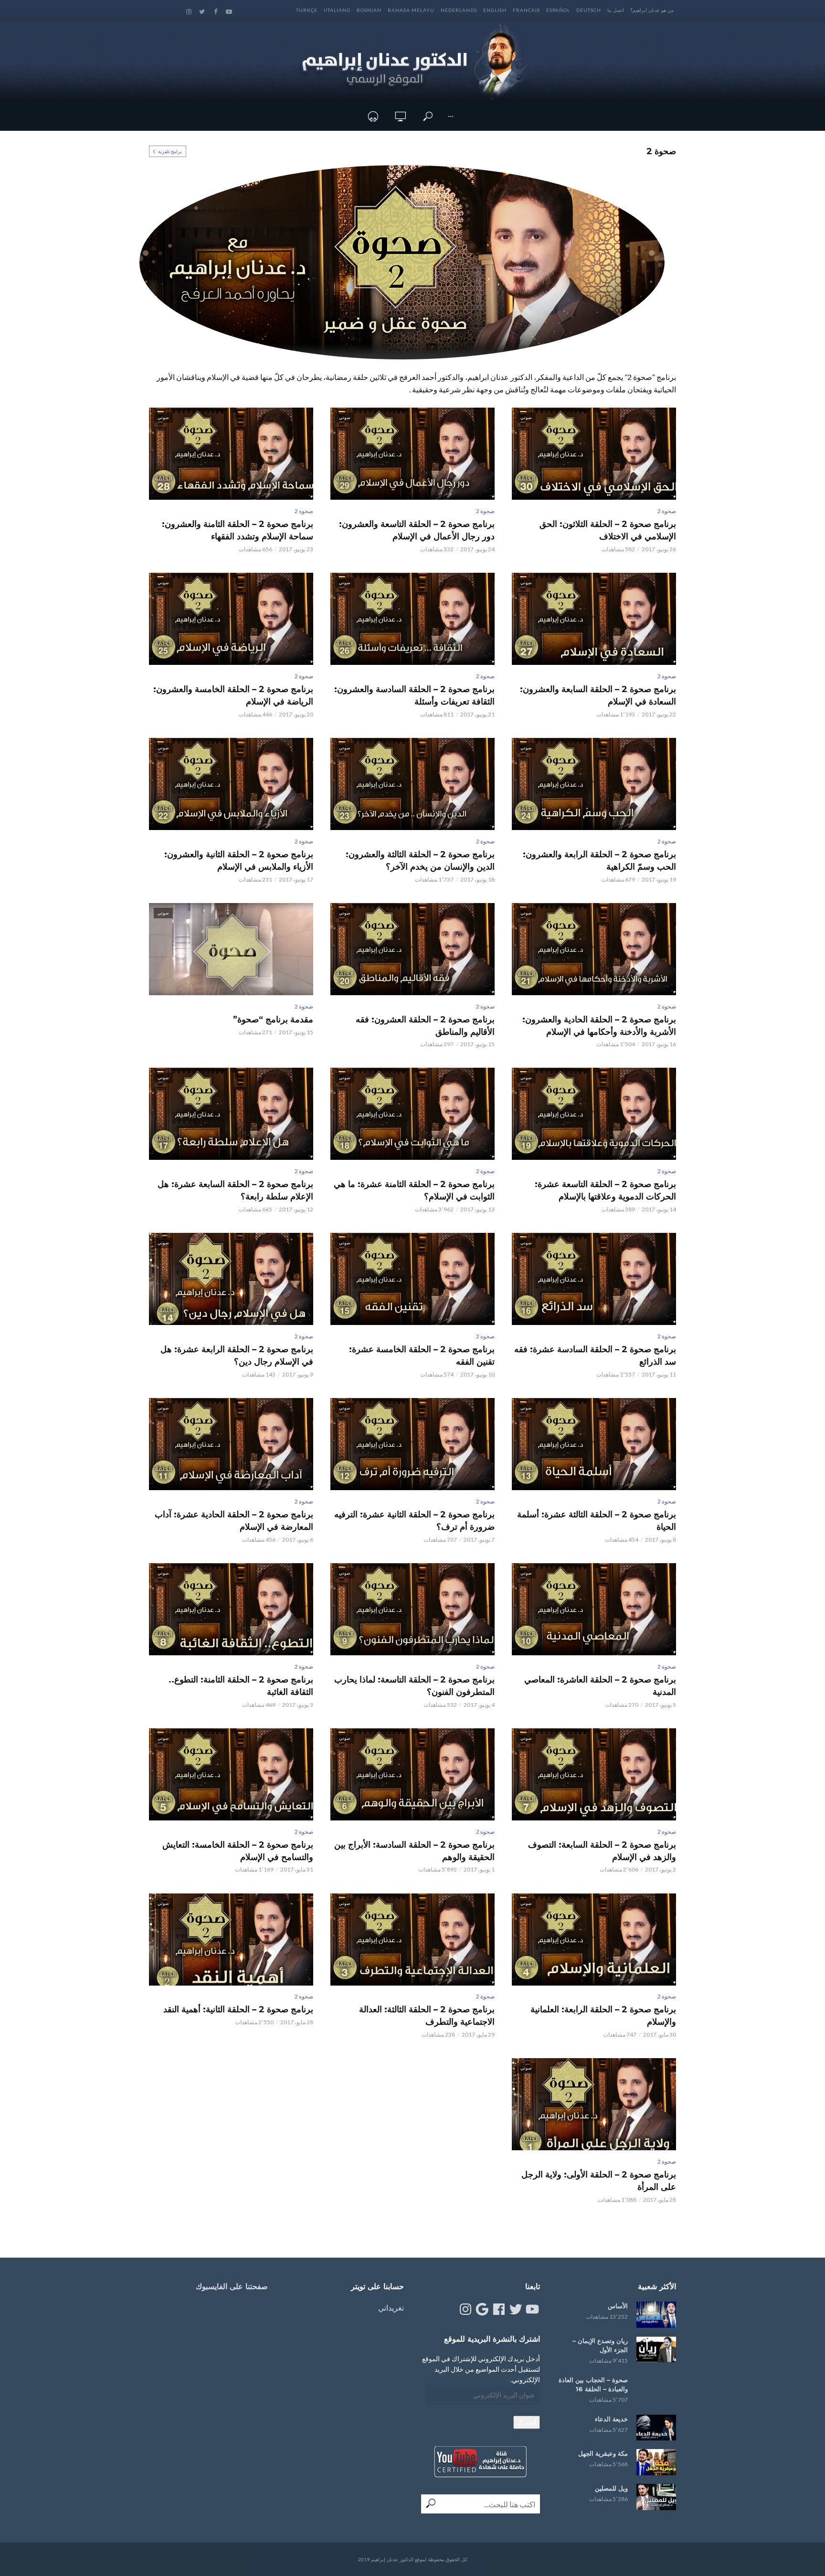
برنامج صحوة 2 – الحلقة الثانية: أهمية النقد (238, 2009)
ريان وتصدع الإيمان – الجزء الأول (600, 2345)
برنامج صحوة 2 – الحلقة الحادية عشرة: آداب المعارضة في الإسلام (234, 1521)
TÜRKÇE (307, 10)
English (495, 10)
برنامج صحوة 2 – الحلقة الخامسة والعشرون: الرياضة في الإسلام (233, 695)
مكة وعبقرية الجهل (603, 2453)
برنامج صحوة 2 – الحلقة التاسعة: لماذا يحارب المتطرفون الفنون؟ (414, 1686)
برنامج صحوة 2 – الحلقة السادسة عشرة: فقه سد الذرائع (595, 1356)
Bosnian (369, 10)
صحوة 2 (667, 511)
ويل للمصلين (611, 2488)
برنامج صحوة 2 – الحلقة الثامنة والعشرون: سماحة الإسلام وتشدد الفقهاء (238, 530)
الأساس (618, 2306)
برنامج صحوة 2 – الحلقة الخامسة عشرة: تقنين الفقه (422, 1356)
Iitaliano (337, 10)
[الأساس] (656, 2315)
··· (451, 116)
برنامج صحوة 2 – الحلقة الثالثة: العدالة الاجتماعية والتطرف (427, 2016)
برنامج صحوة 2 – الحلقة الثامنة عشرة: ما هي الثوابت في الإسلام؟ (414, 1190)
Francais (526, 10)
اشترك (527, 2422)
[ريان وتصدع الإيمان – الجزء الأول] (656, 2350)
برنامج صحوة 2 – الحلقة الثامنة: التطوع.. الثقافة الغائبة (241, 1686)
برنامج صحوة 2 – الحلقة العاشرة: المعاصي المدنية (600, 1686)
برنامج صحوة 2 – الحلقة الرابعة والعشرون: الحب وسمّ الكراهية (599, 861)
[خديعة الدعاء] (656, 2428)
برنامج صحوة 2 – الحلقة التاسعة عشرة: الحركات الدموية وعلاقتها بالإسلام (605, 1190)
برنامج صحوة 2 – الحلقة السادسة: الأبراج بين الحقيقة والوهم (414, 1851)
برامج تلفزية (170, 151)
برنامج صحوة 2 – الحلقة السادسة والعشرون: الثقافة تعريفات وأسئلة (414, 695)
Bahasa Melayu (411, 10)
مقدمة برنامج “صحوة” (273, 1020)
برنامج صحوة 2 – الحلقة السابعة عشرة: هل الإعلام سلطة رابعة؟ (235, 1190)
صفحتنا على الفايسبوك (232, 2287)
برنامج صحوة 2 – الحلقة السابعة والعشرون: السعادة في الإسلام (598, 695)
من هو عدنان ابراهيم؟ (652, 10)
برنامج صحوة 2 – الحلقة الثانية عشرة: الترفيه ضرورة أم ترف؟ (414, 1521)
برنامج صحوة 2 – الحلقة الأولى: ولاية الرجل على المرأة (599, 2181)
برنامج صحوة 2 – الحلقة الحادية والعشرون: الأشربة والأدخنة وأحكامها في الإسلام (599, 1026)
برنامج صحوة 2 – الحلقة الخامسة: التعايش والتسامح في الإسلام (238, 1851)
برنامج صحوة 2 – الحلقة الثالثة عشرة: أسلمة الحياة (597, 1521)
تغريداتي (391, 2308)
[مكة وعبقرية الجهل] (656, 2462)
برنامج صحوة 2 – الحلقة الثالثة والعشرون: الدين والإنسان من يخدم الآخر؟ (420, 861)
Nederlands (459, 10)
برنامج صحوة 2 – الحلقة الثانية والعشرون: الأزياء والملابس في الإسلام (239, 861)
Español (558, 10)
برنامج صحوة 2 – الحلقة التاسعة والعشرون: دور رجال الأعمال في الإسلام (417, 530)
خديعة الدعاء (611, 2419)
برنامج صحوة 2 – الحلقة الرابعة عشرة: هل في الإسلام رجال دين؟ (237, 1356)
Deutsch (589, 10)
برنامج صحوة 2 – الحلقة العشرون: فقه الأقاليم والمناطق (425, 1026)
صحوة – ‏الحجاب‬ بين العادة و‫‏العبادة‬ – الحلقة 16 (593, 2384)
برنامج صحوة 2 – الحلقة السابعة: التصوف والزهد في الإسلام (602, 1851)
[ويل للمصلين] (656, 2497)
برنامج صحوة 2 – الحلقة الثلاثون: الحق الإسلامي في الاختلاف (608, 530)
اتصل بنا (616, 10)
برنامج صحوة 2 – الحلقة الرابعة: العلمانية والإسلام (603, 2016)
